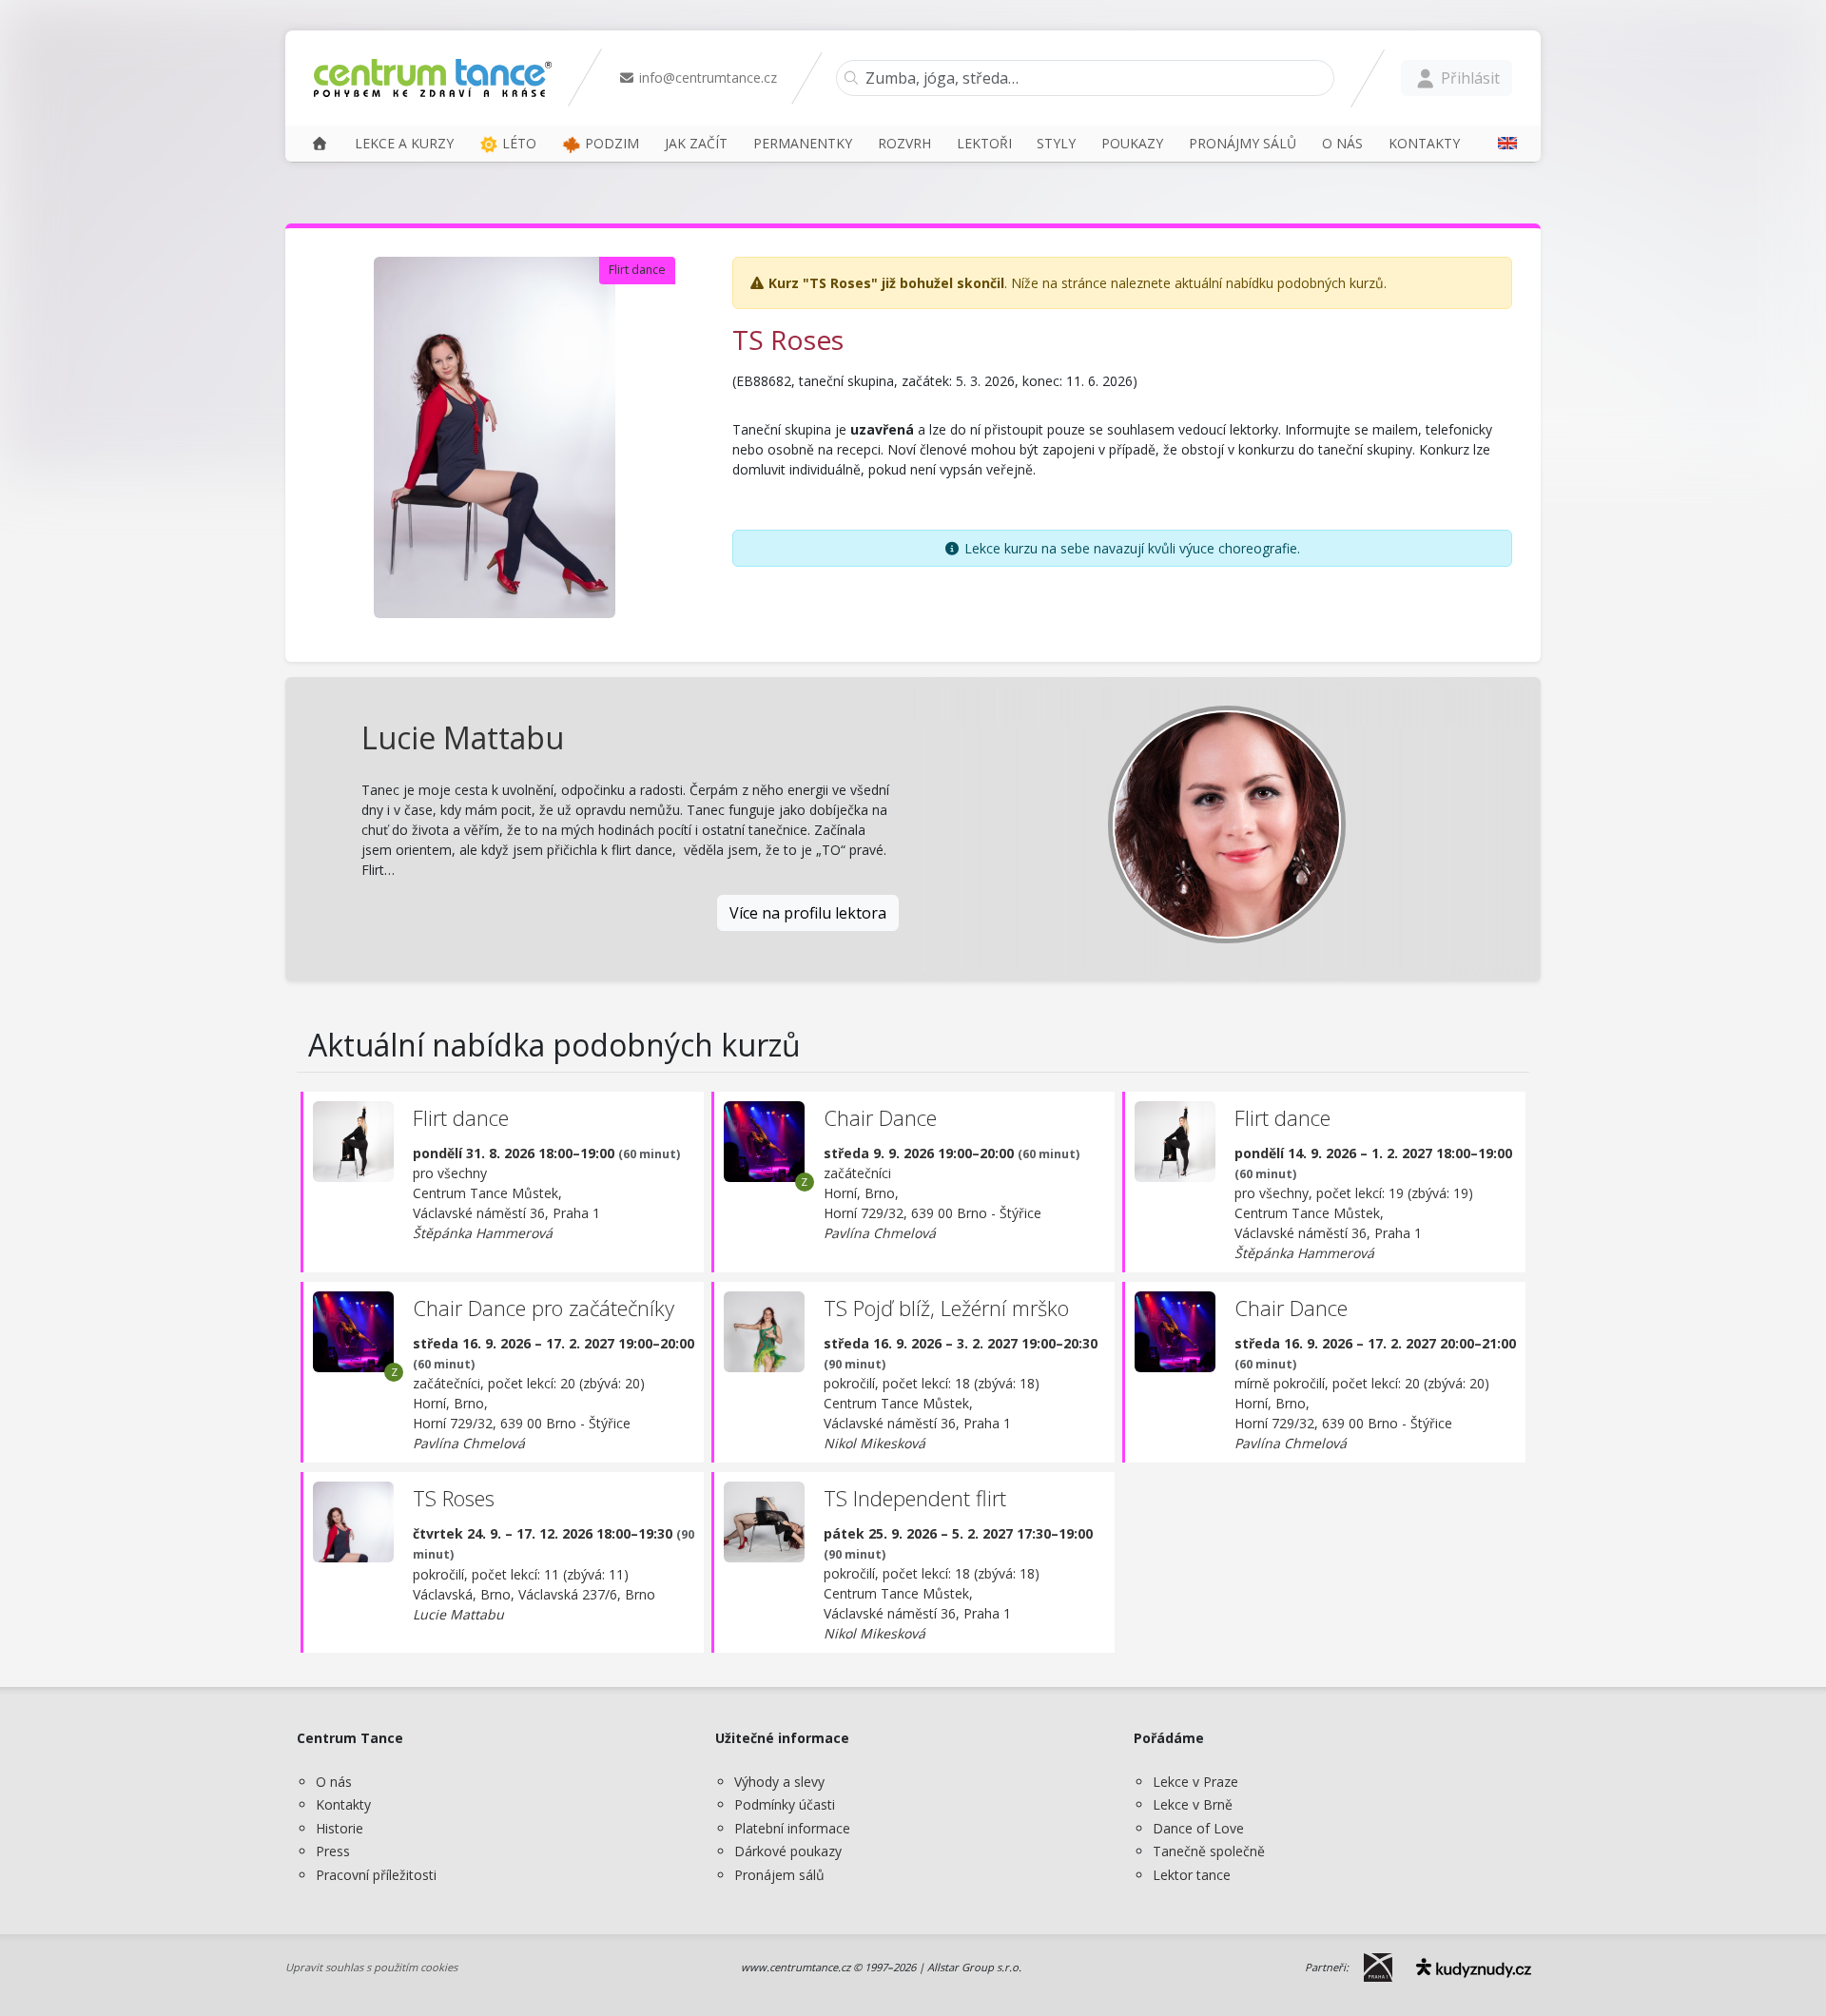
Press (333, 1851)
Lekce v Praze (1195, 1782)
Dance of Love (1198, 1828)
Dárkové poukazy (788, 1851)
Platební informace (792, 1828)
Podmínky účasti (785, 1804)
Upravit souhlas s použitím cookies (371, 1967)
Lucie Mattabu (463, 737)
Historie (340, 1828)
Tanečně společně (1209, 1851)
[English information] (1501, 143)
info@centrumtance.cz (706, 78)
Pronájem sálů (779, 1875)
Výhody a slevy (779, 1782)
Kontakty (343, 1804)
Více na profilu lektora (808, 913)
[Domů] (320, 143)
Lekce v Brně (1193, 1804)
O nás (334, 1782)
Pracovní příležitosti (376, 1875)
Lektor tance (1192, 1875)
